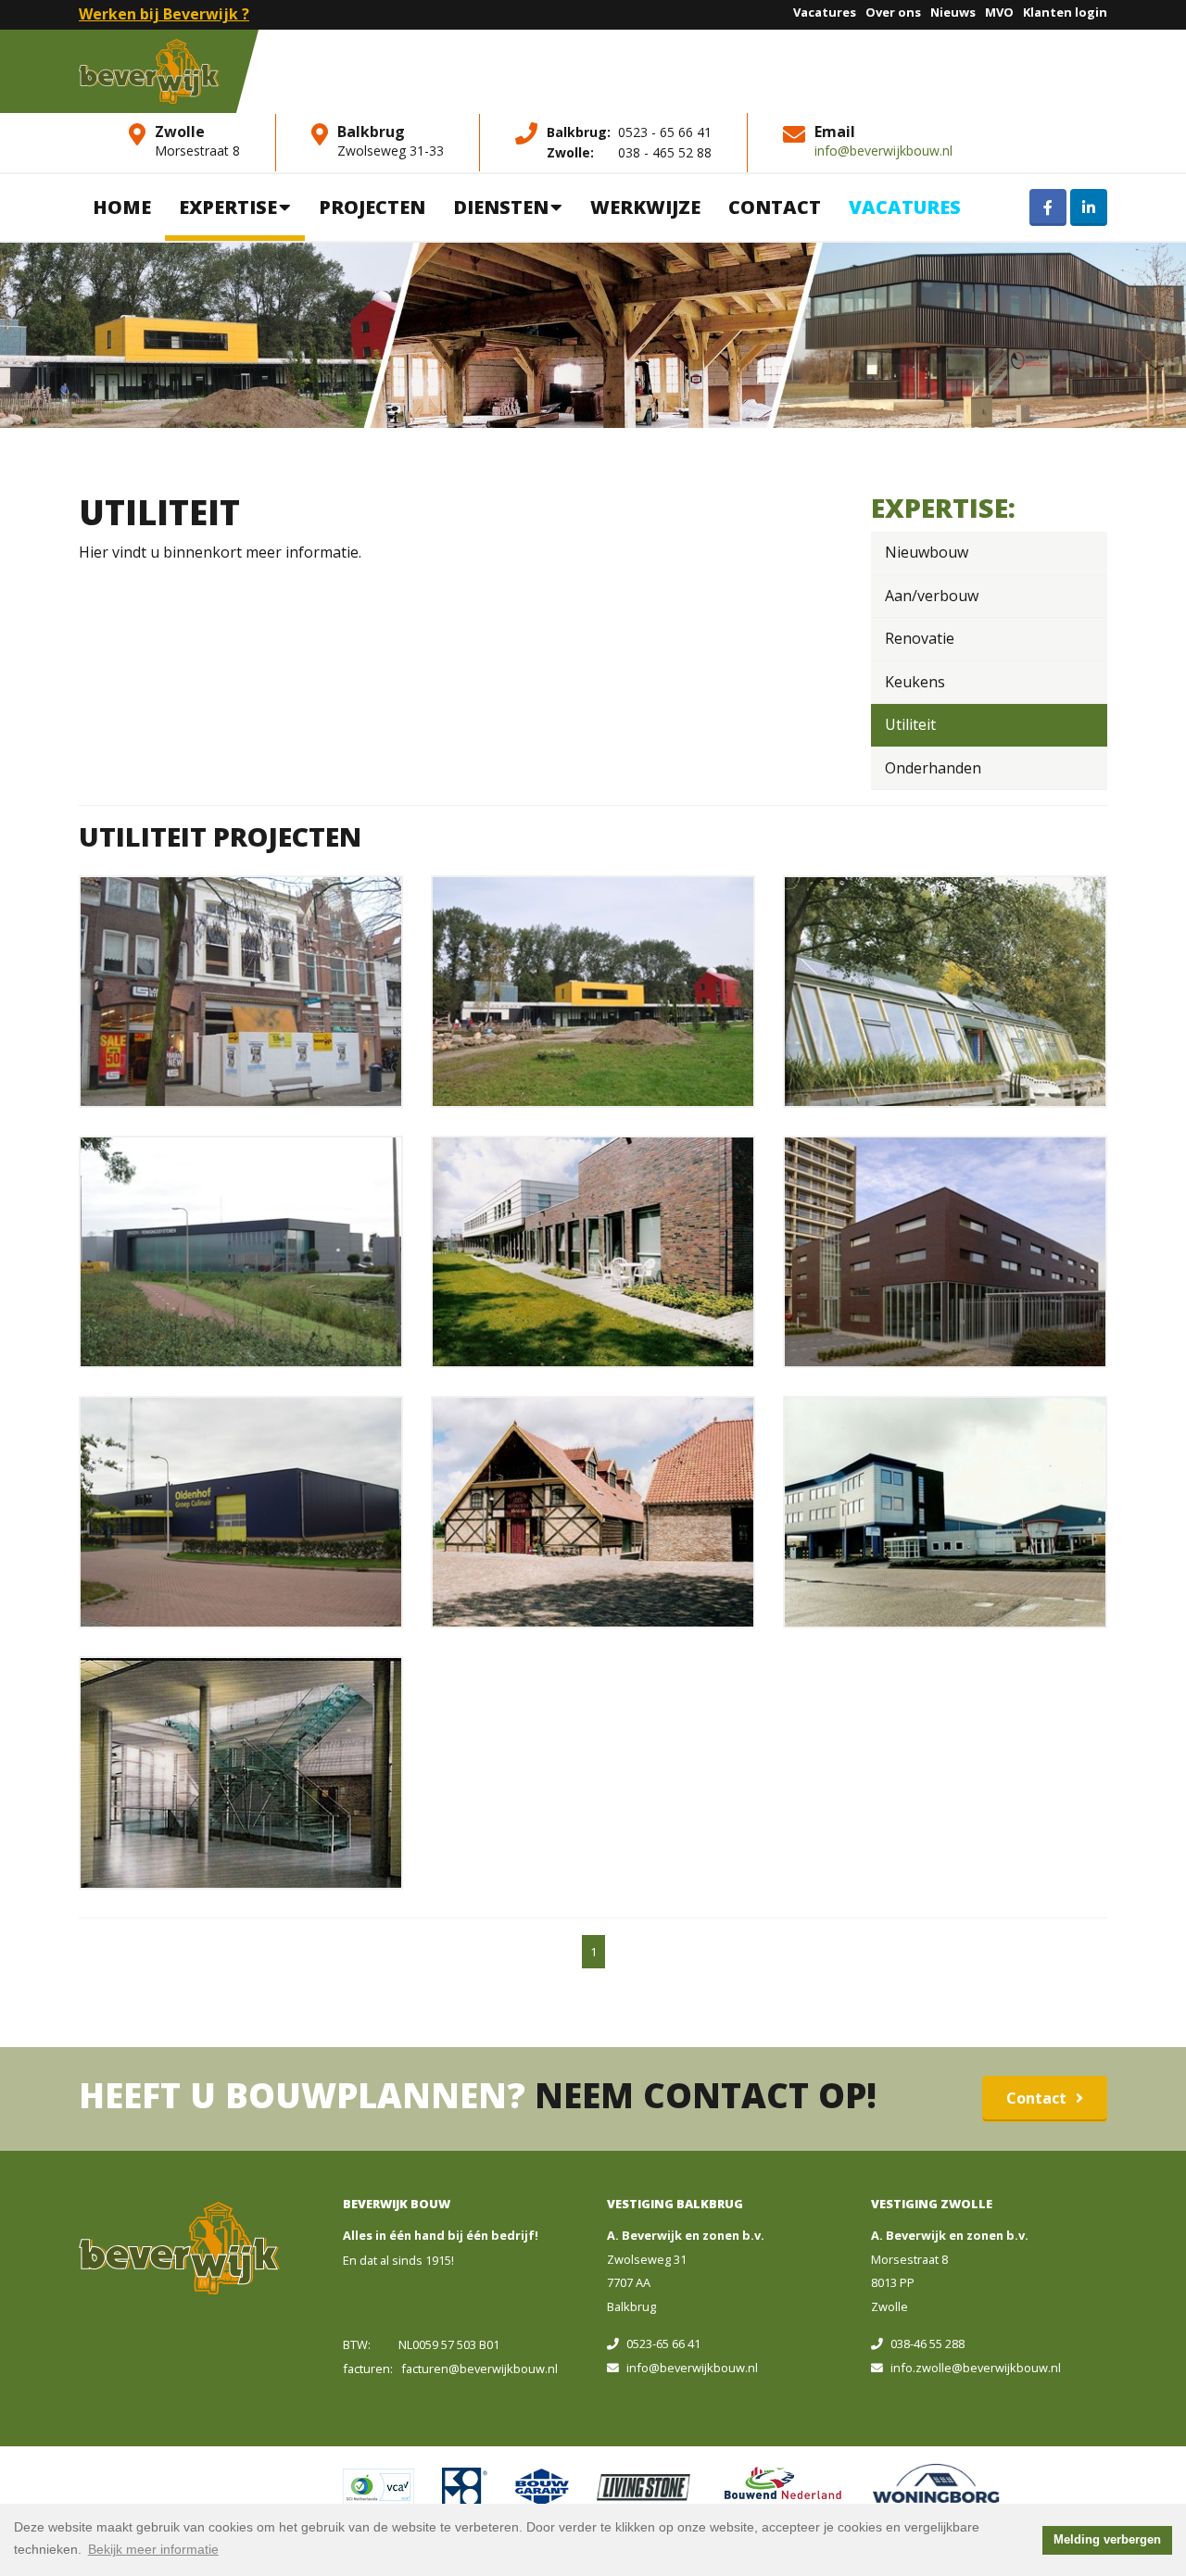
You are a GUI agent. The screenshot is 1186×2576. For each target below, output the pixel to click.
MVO (999, 12)
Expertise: (943, 507)
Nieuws (953, 12)
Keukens (915, 682)
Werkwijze (645, 207)
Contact (775, 207)
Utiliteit (910, 724)
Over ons (893, 12)
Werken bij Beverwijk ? (164, 14)
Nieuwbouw (927, 552)
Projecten (372, 207)
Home (122, 207)
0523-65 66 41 (663, 2344)
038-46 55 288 (927, 2344)
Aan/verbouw (932, 596)
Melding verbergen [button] (1107, 2540)
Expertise (228, 207)
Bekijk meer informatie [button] (153, 2549)
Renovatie (920, 638)
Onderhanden (933, 768)
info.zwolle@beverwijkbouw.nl (976, 2368)
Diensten (501, 207)
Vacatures (825, 12)
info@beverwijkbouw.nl (883, 151)
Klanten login (1065, 12)
